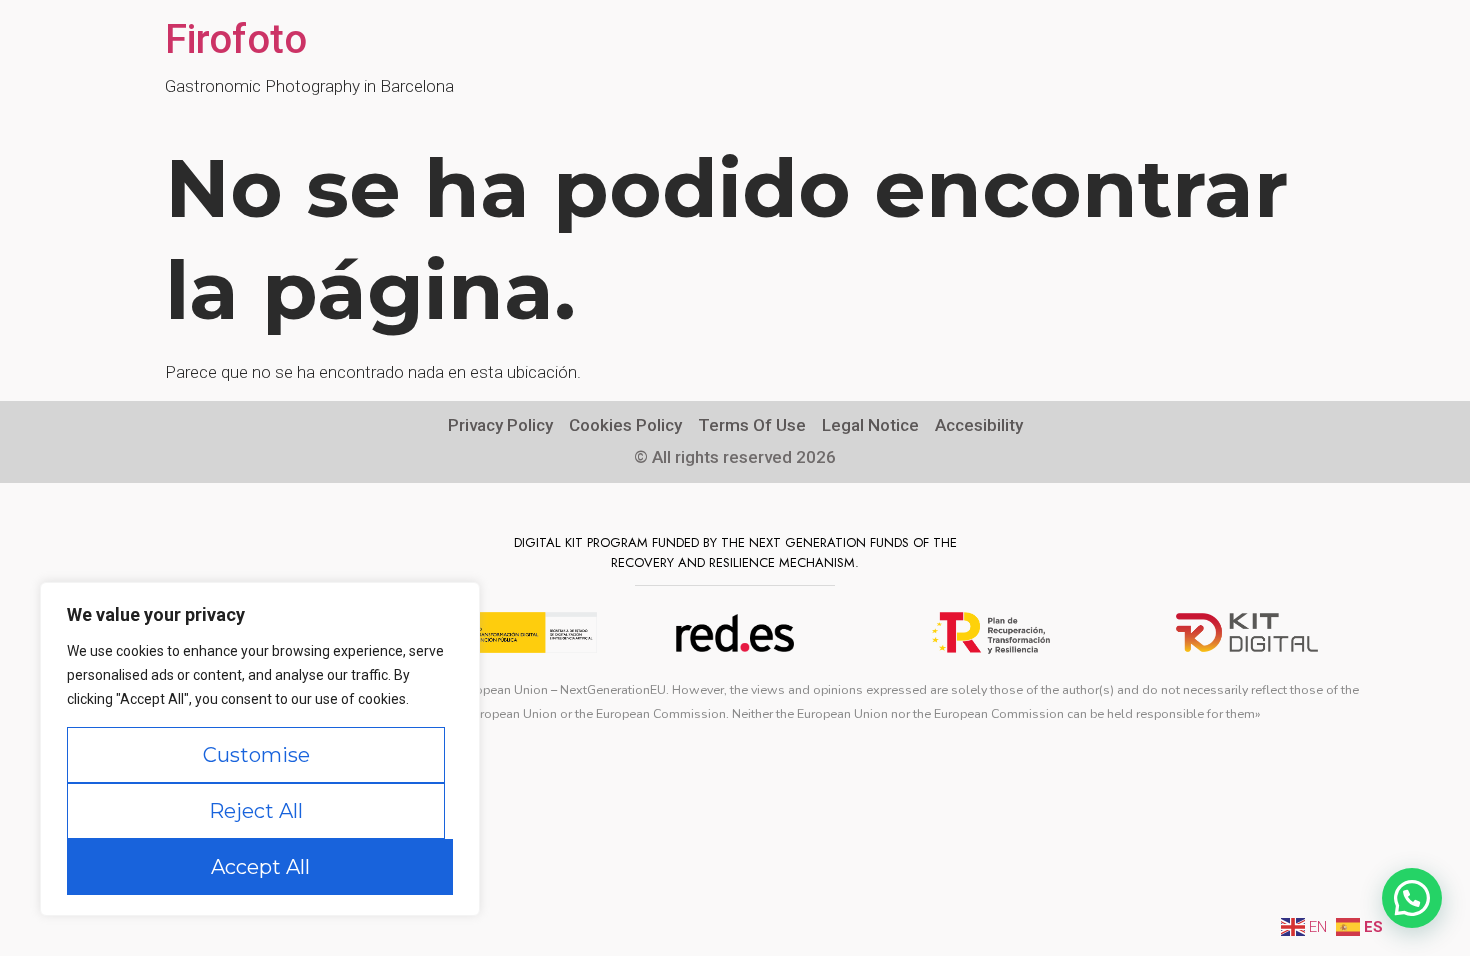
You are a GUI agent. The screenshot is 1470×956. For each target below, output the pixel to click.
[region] (260, 749)
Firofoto (236, 39)
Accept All (260, 867)
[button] (1412, 898)
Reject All (256, 811)
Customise (256, 755)
